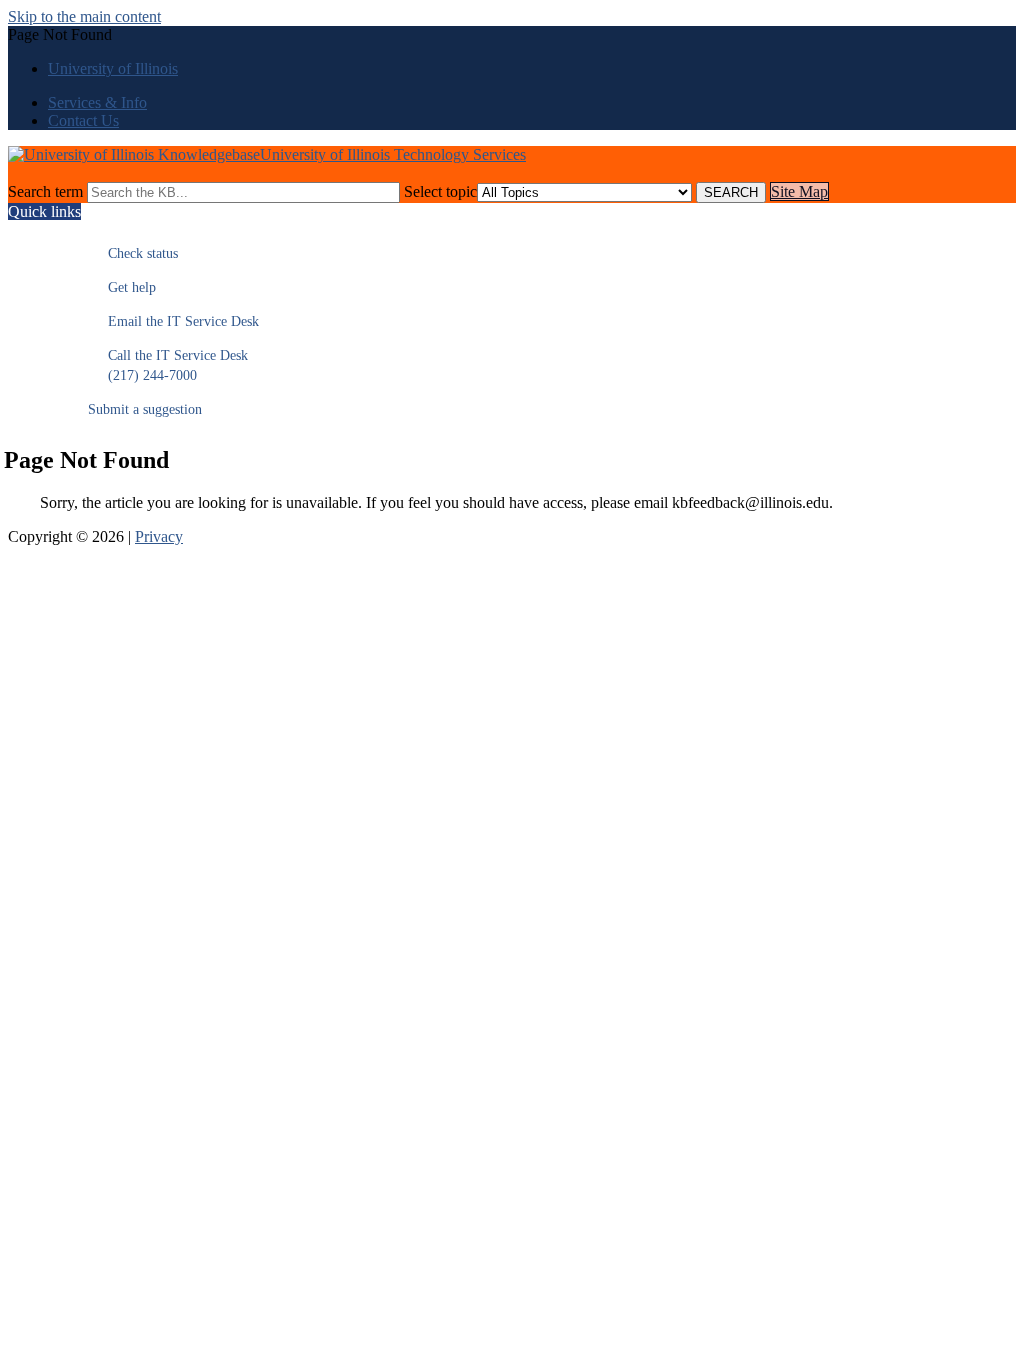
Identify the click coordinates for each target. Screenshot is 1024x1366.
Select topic (440, 191)
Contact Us (83, 120)
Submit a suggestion (145, 409)
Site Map (799, 191)
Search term (45, 191)
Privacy (159, 536)
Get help (122, 287)
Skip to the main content (84, 16)
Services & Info (97, 102)
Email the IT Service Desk (173, 321)
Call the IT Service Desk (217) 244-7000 (168, 365)
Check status (133, 253)
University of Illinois (113, 68)
